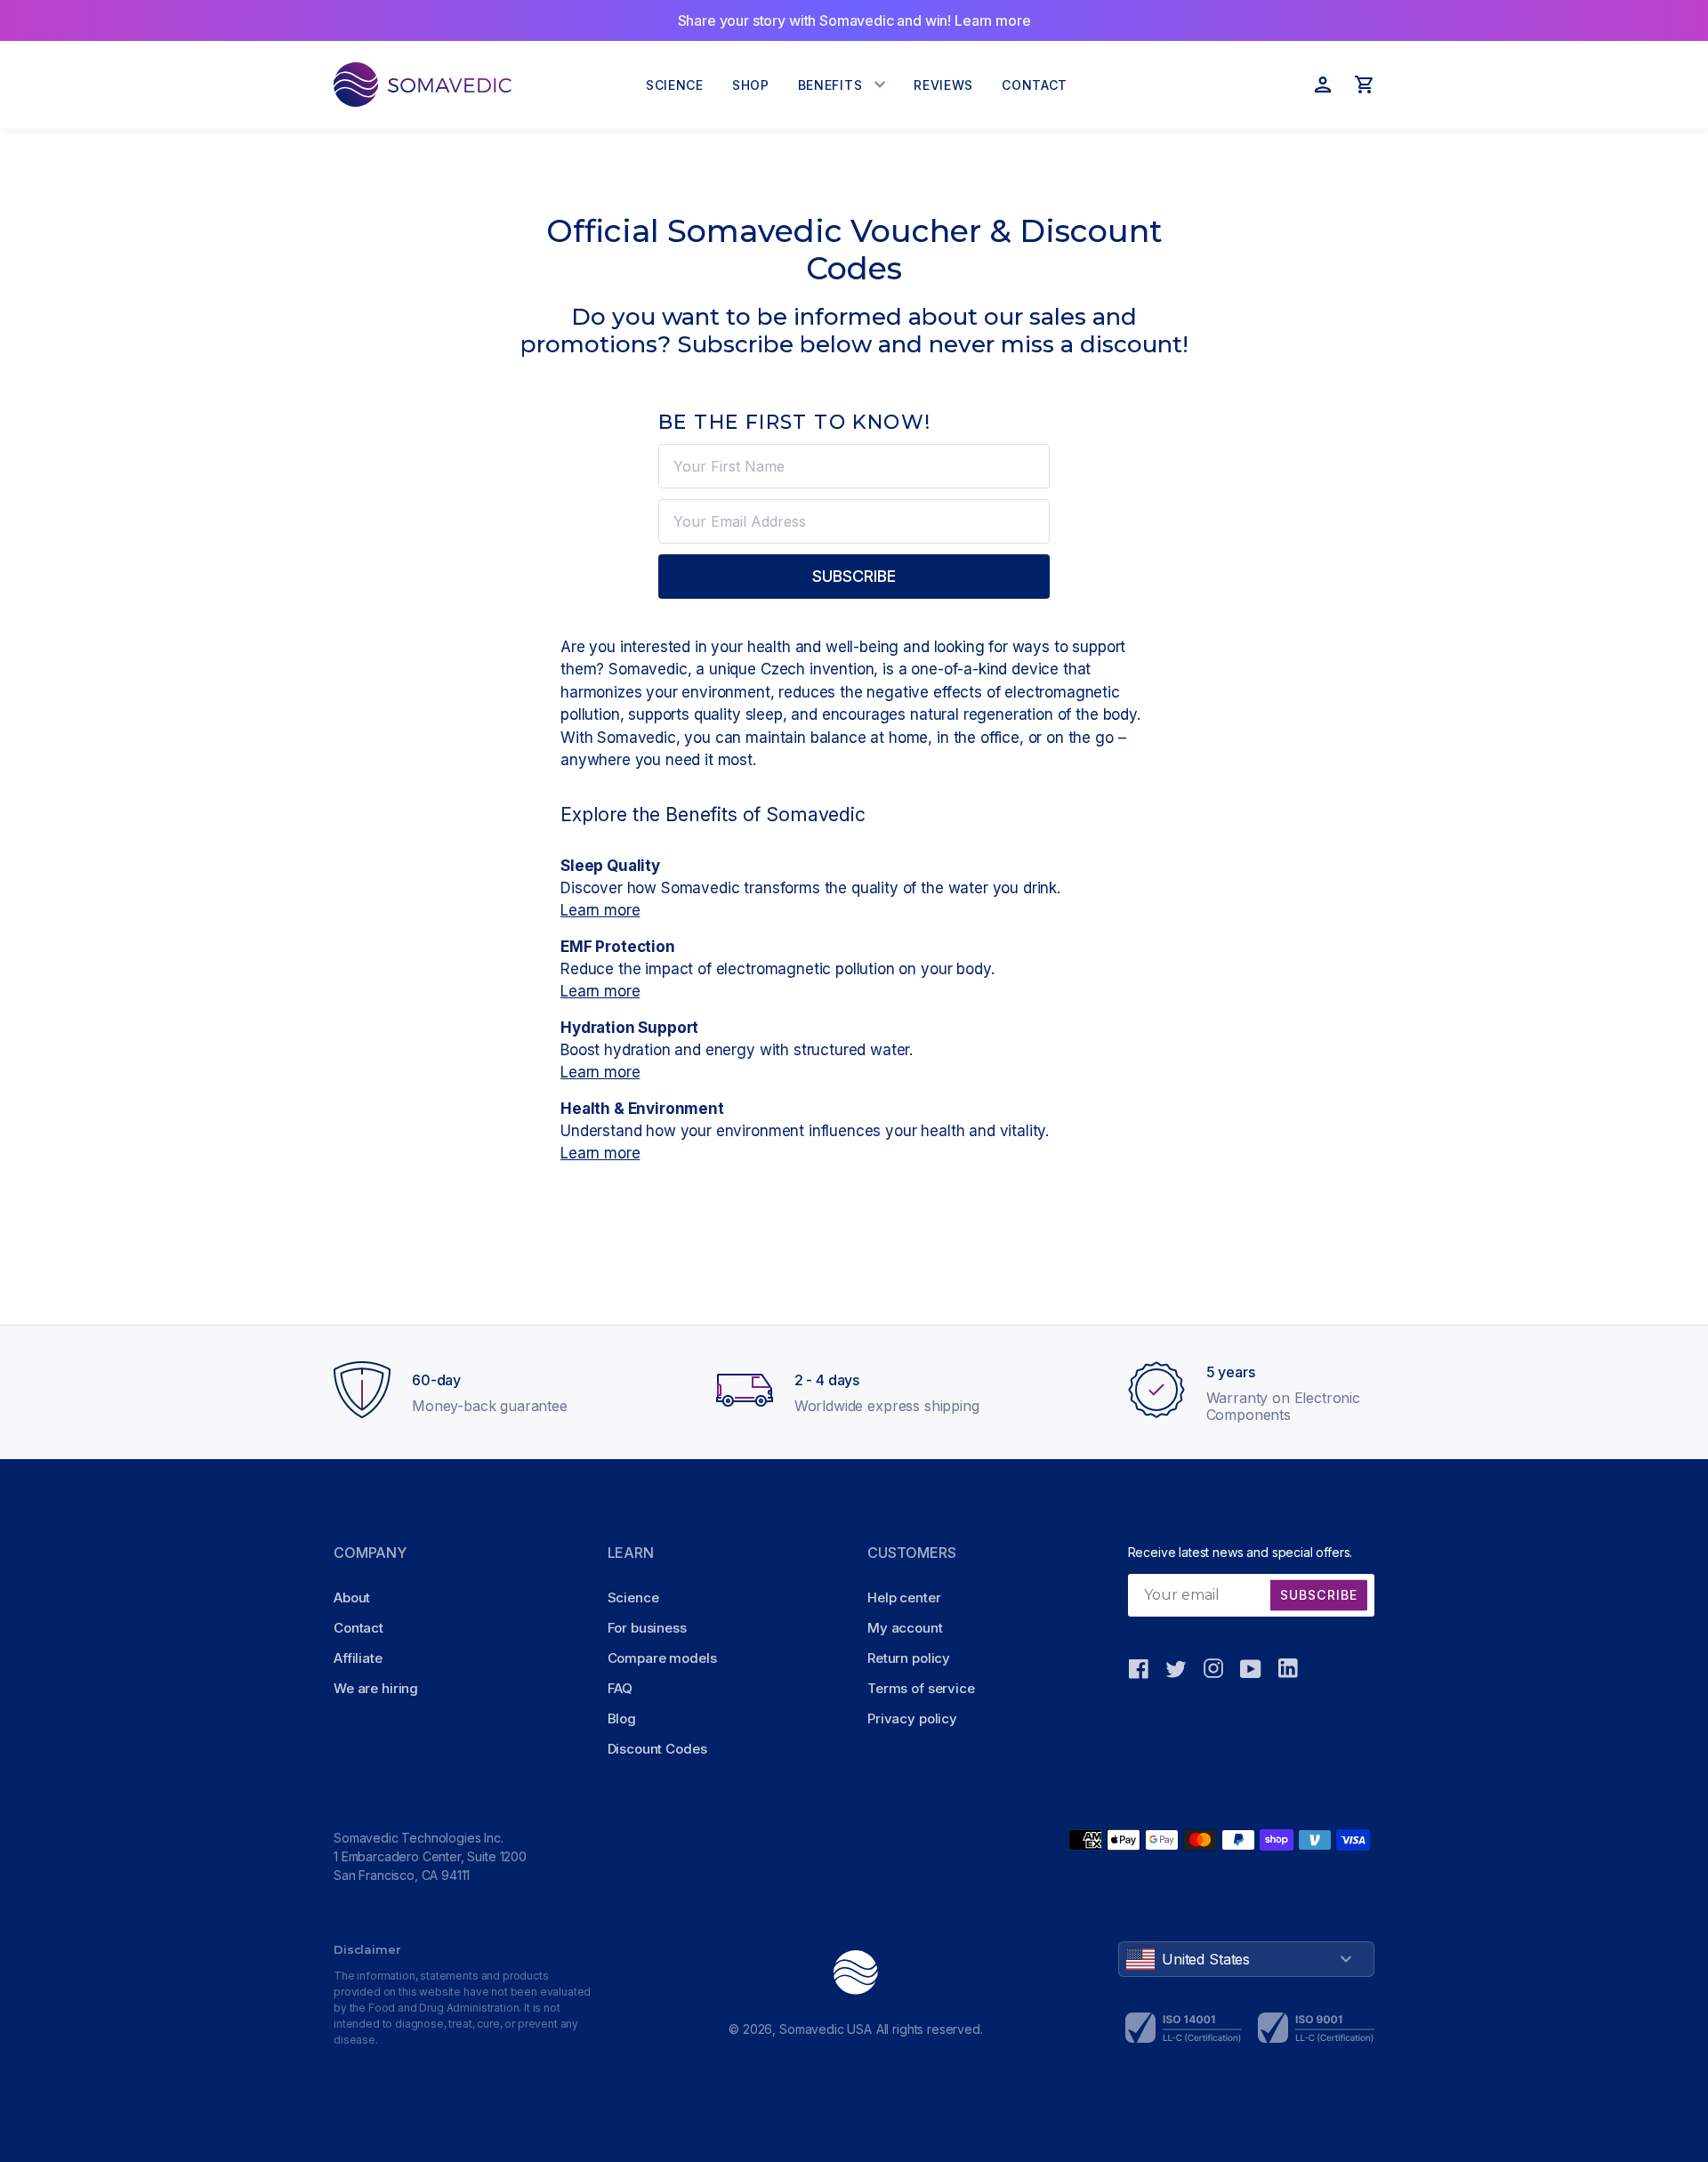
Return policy (909, 1658)
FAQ (620, 1688)
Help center (904, 1597)
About (352, 1597)
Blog (622, 1718)
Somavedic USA (826, 2029)
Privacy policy (912, 1718)
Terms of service (921, 1688)
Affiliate (358, 1658)
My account (905, 1628)
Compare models (662, 1658)
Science (633, 1597)
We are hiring (376, 1688)
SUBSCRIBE (854, 576)
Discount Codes (657, 1749)
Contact (359, 1628)
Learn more (600, 910)
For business (647, 1628)
